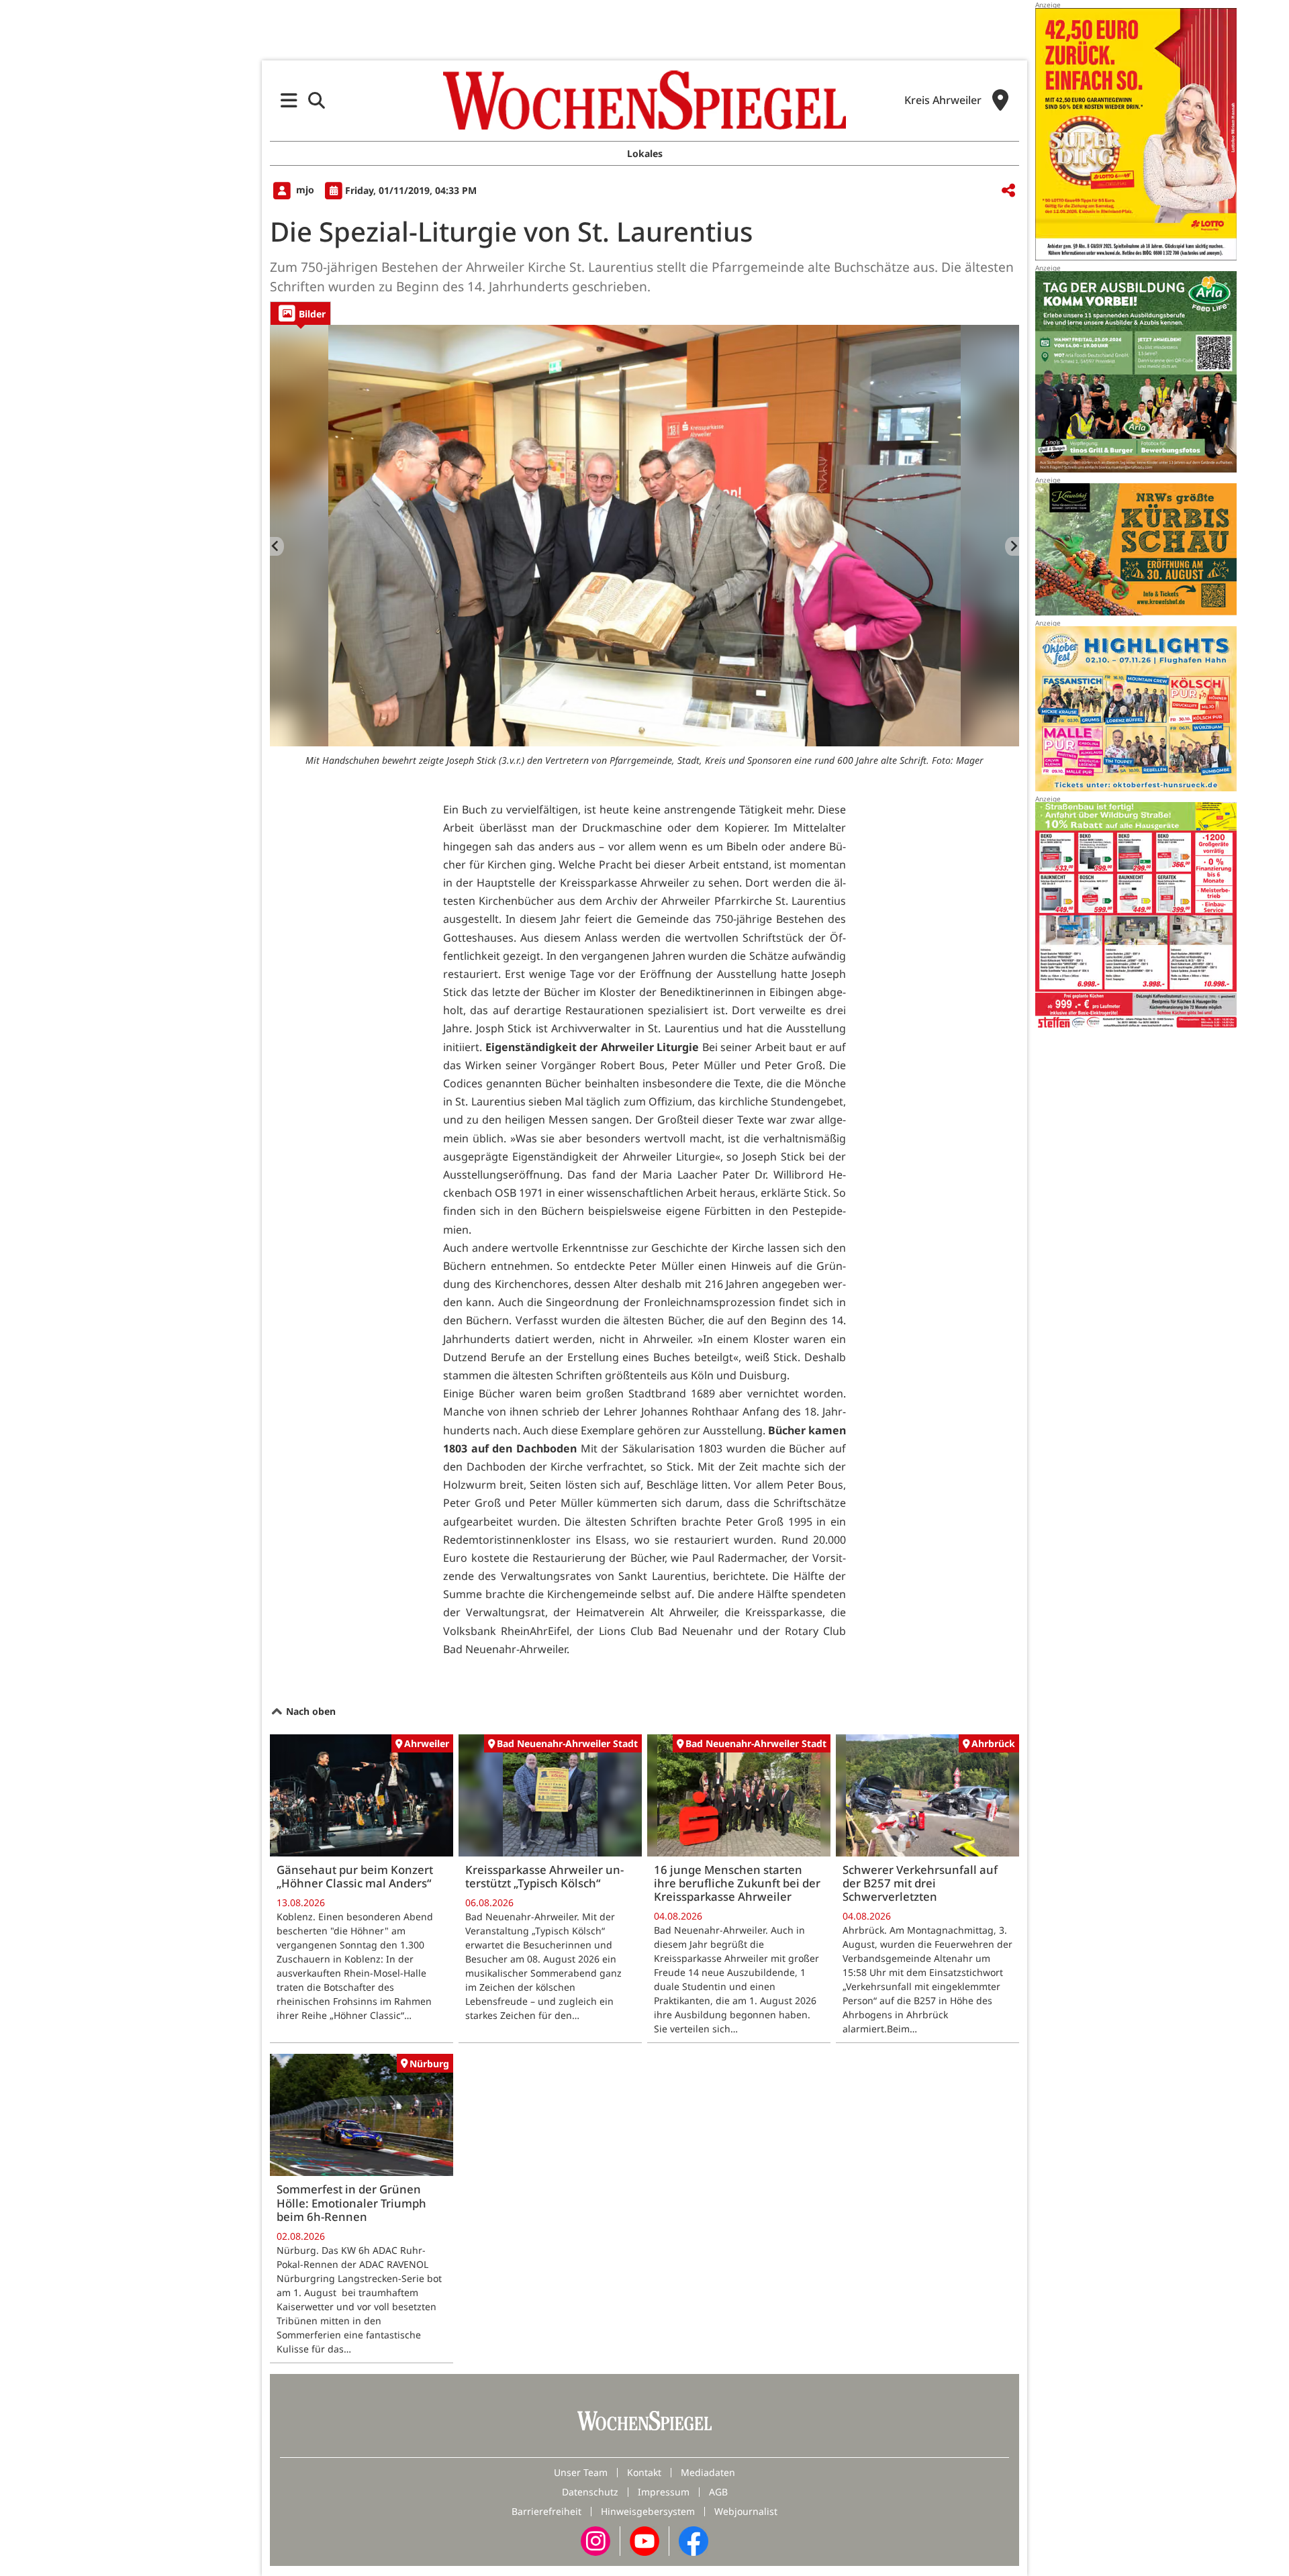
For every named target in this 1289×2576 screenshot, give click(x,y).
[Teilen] (1008, 191)
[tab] (300, 313)
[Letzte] (277, 546)
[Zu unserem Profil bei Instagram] (595, 2540)
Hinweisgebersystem (648, 2511)
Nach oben (309, 1711)
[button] (289, 100)
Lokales (645, 153)
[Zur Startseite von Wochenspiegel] (644, 100)
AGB (718, 2492)
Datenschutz (590, 2492)
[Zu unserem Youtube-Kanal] (644, 2540)
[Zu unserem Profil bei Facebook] (694, 2540)
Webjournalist (746, 2511)
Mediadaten (708, 2472)
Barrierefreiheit (546, 2511)
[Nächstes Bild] (1012, 546)
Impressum (664, 2492)
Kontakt (644, 2472)
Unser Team (581, 2472)
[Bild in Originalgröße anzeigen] (644, 536)
